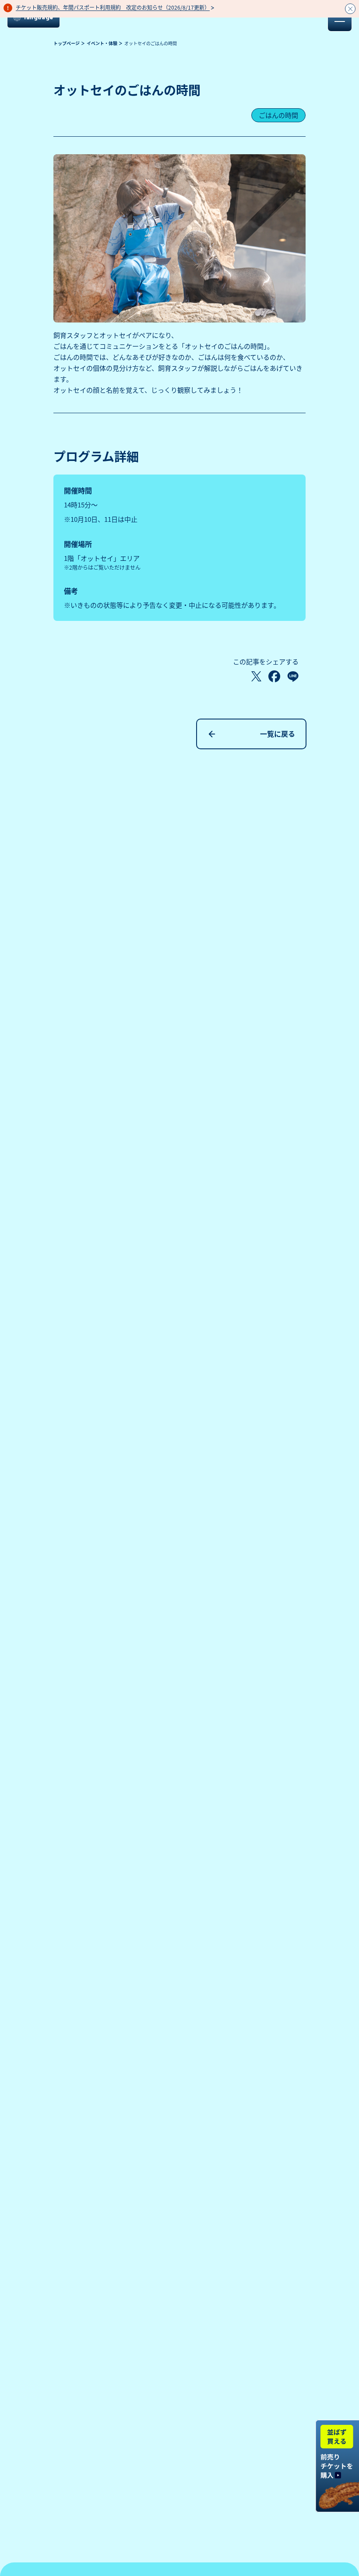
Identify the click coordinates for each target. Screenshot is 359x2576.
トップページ (67, 43)
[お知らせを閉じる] (350, 9)
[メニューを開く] (340, 19)
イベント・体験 (102, 43)
